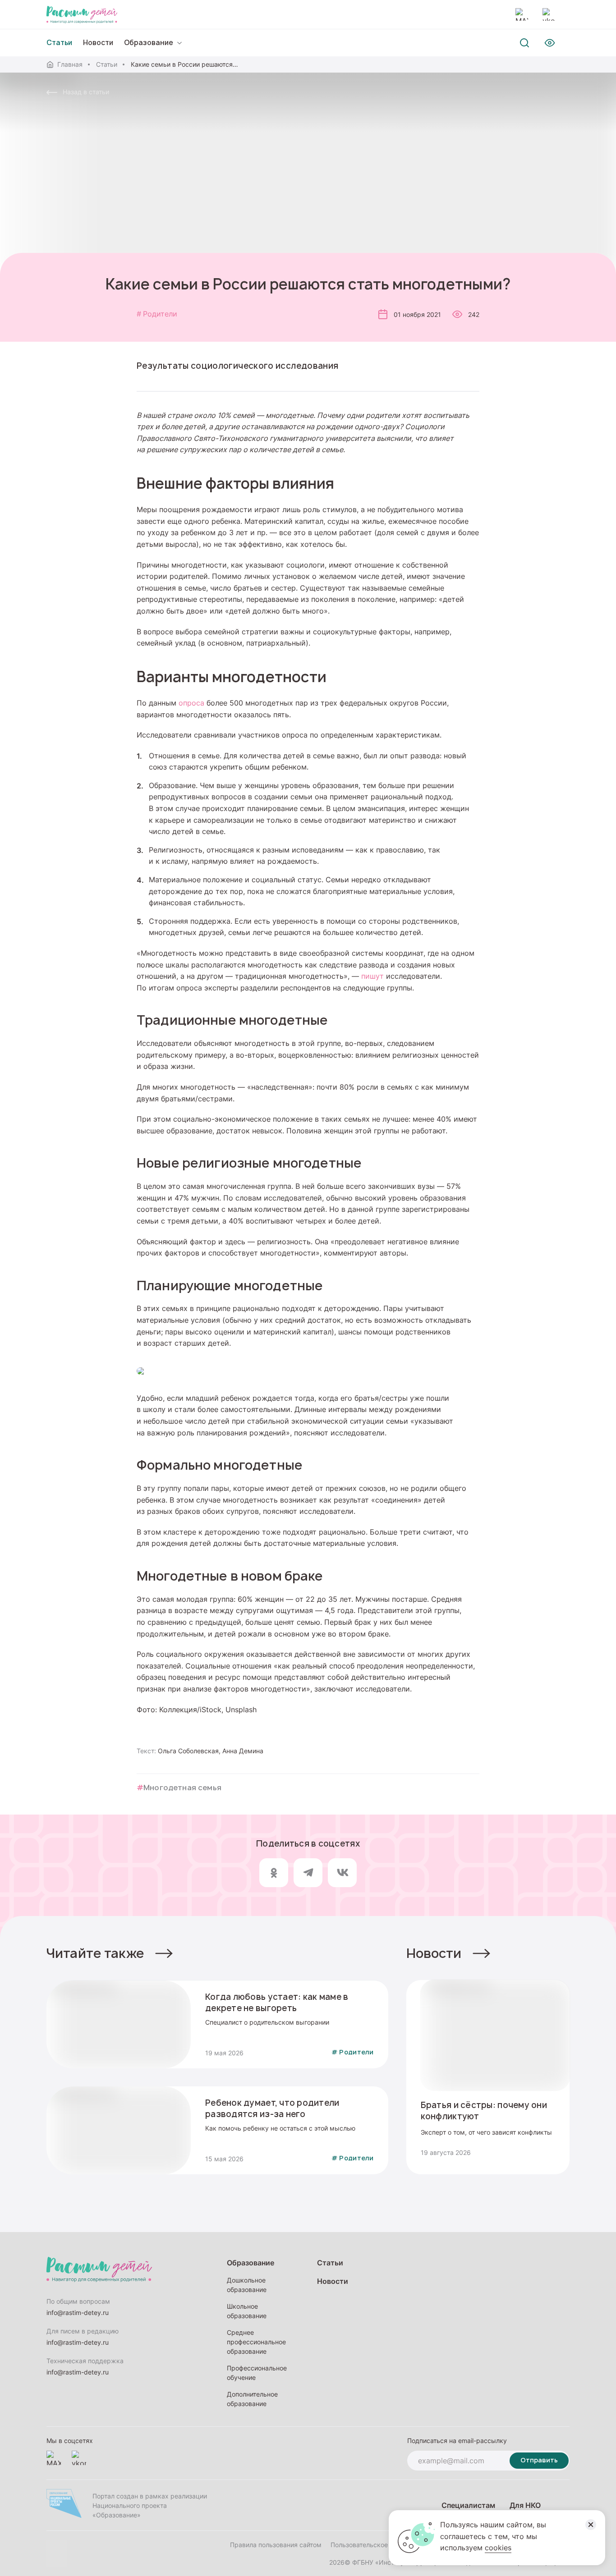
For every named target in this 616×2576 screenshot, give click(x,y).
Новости (98, 43)
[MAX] (522, 14)
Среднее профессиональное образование (256, 2342)
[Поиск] (524, 43)
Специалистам (468, 2505)
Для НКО (525, 2505)
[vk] (342, 1873)
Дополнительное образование (252, 2399)
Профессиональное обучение (257, 2373)
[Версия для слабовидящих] (550, 43)
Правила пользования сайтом (276, 2545)
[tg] (308, 1873)
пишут (372, 976)
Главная (70, 64)
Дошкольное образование (247, 2285)
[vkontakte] (549, 14)
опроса (191, 703)
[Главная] (82, 14)
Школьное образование (247, 2311)
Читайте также (95, 1953)
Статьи (107, 64)
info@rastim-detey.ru (78, 2312)
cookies (498, 2548)
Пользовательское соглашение (378, 2545)
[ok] (274, 1873)
